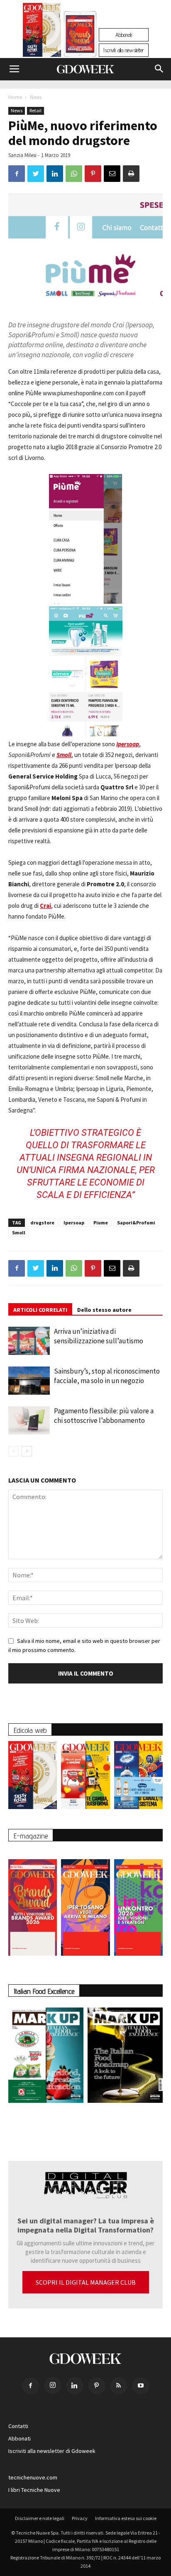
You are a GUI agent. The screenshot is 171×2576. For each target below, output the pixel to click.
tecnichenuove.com (33, 2477)
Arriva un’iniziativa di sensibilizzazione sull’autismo (99, 1336)
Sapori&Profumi (136, 1223)
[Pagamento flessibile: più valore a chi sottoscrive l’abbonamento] (29, 1421)
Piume (101, 1223)
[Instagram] (53, 2385)
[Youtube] (141, 2386)
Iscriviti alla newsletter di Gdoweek (52, 2451)
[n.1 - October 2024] (125, 2057)
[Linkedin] (75, 2386)
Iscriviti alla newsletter (124, 50)
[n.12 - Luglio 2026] (42, 32)
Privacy (80, 2518)
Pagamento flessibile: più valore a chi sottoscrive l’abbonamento (104, 1416)
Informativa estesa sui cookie (126, 2518)
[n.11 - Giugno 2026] (85, 1777)
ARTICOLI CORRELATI (40, 1310)
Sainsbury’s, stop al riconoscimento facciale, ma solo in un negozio (107, 1376)
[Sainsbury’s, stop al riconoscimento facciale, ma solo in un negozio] (29, 1381)
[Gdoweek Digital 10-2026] (85, 1903)
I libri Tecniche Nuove (34, 2490)
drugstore (42, 1223)
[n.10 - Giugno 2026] (138, 1777)
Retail (35, 110)
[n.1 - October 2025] (46, 2057)
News (36, 97)
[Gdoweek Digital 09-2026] (138, 1903)
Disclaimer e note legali (40, 2518)
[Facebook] (31, 2386)
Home (15, 97)
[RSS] (119, 2386)
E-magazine (31, 1836)
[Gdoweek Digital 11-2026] (80, 45)
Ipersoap (74, 1223)
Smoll (19, 1232)
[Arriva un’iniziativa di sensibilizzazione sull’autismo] (29, 1341)
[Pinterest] (97, 2386)
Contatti (18, 2426)
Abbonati (124, 35)
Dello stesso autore (104, 1310)
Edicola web (30, 1730)
